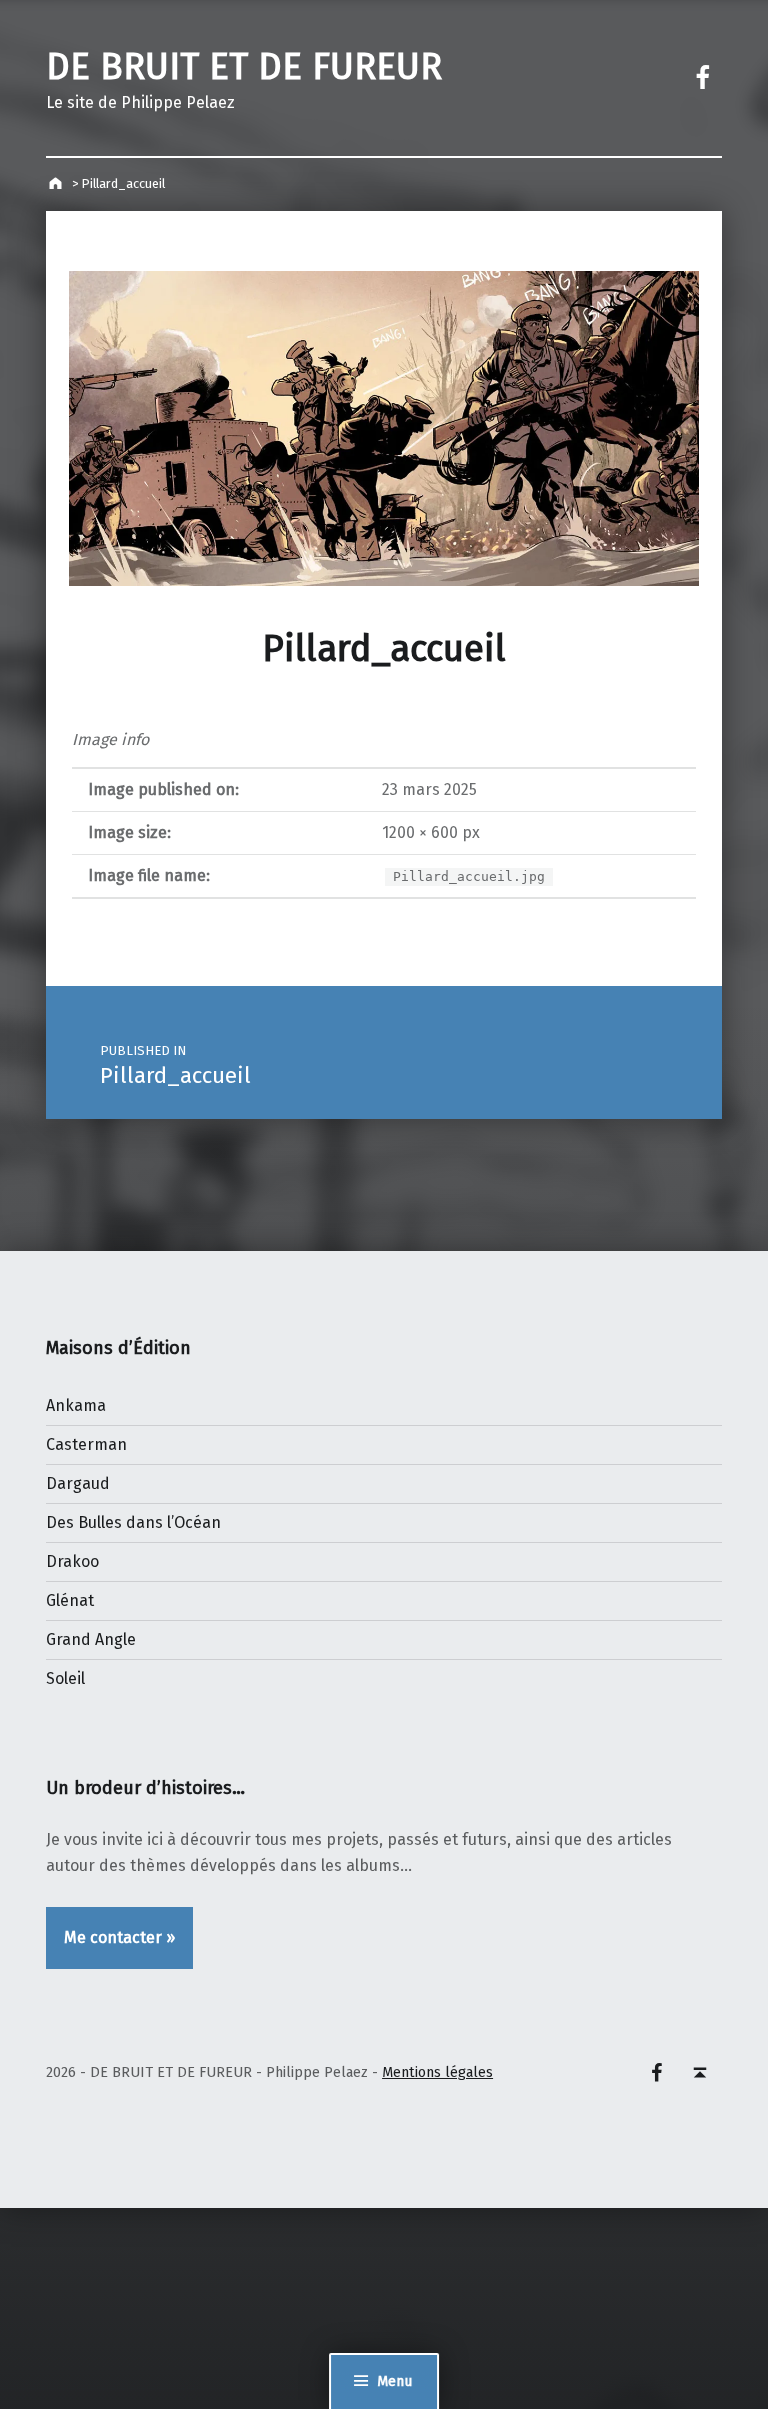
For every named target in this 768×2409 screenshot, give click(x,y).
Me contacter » (119, 1937)
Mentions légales (437, 2072)
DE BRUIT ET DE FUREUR (244, 67)
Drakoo (72, 1561)
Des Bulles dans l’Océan (133, 1522)
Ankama (76, 1405)
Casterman (86, 1444)
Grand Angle (91, 1639)
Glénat (70, 1600)
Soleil (65, 1678)
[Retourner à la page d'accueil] (57, 183)
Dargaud (78, 1483)
